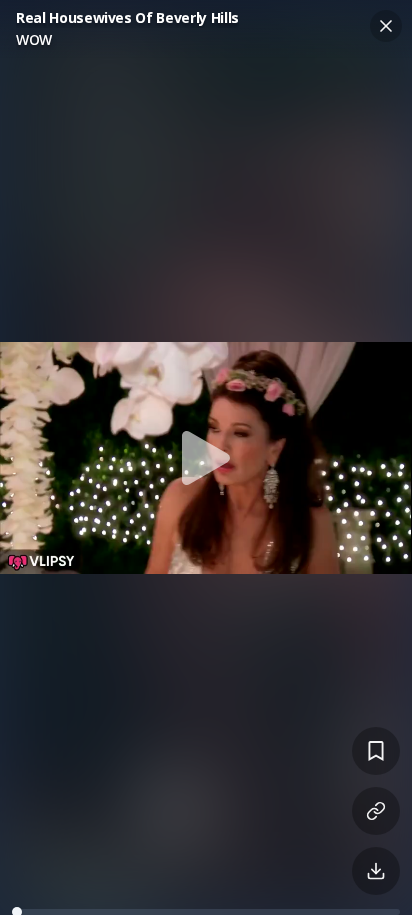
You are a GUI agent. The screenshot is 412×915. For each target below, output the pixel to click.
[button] (206, 457)
